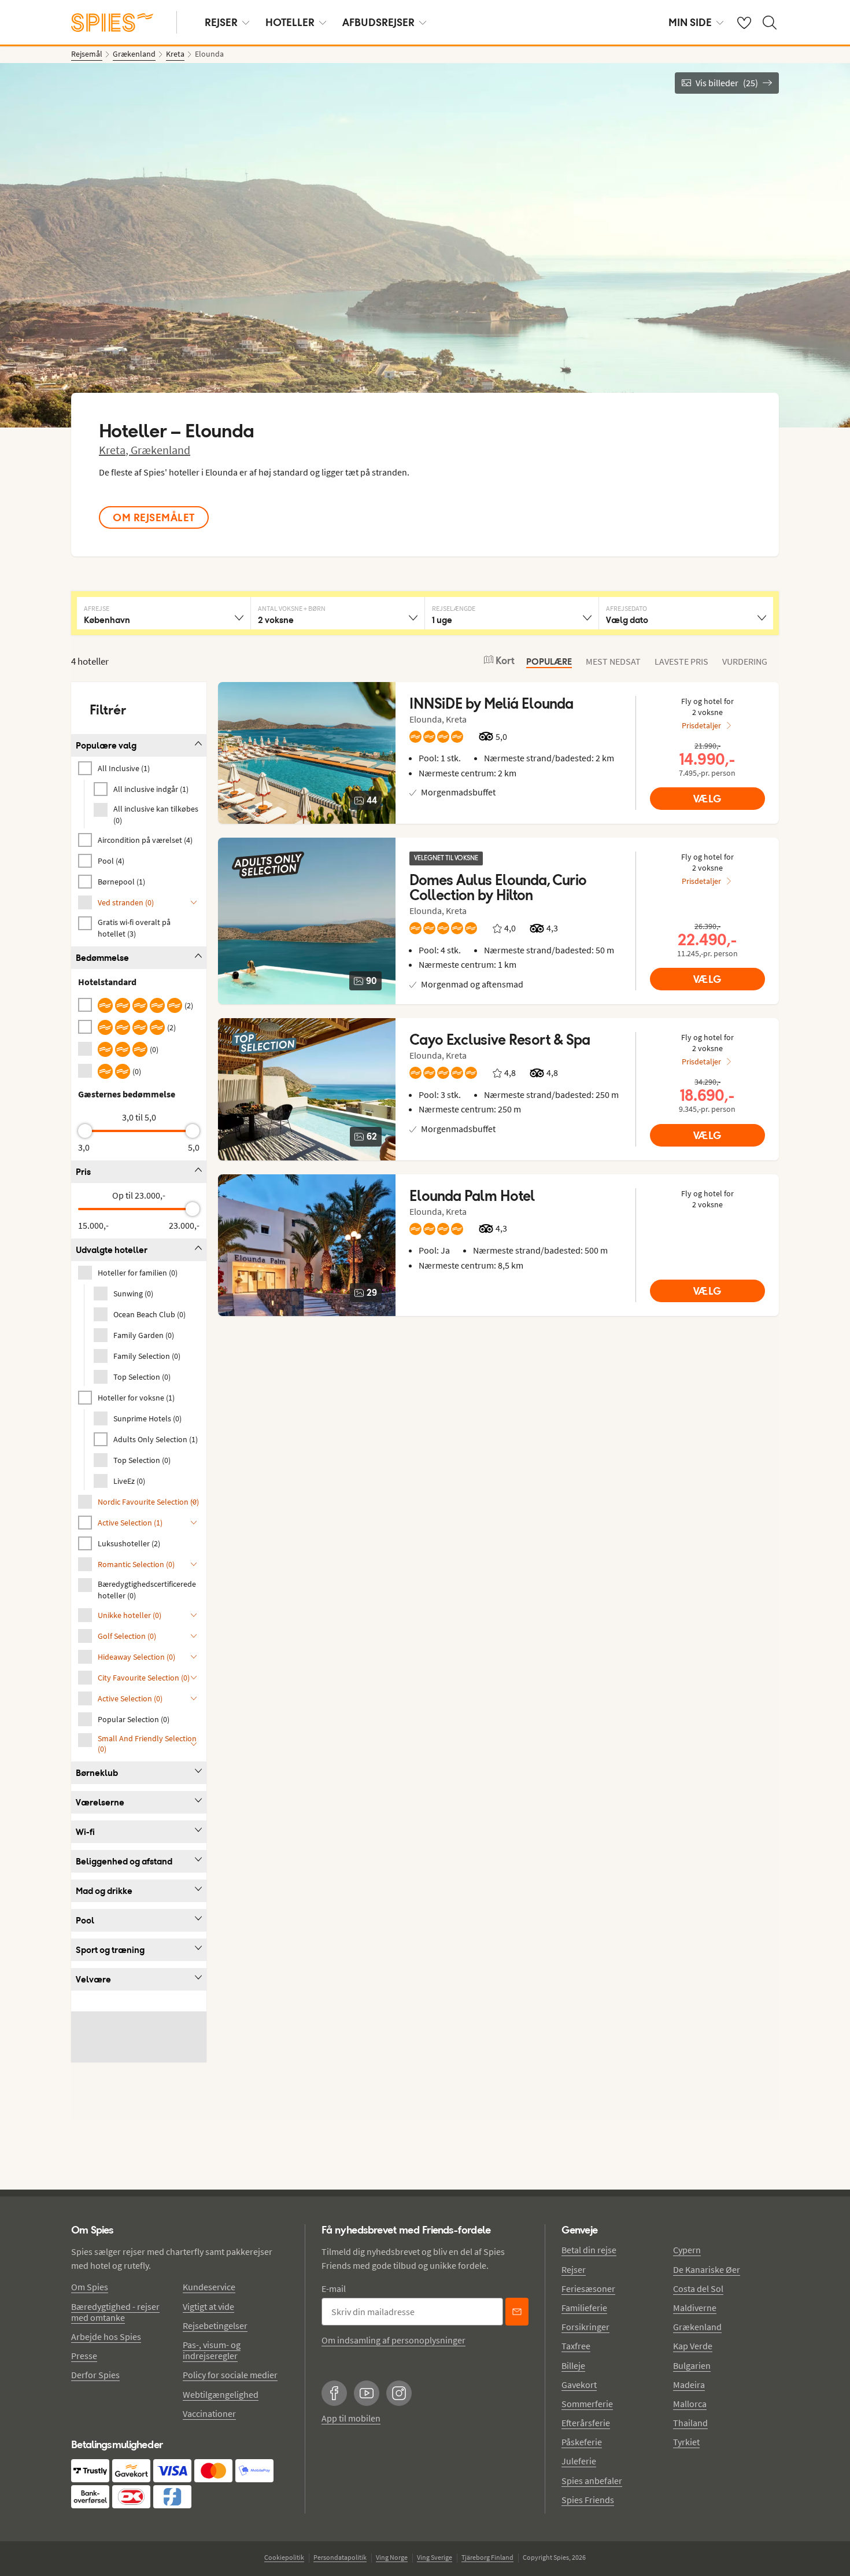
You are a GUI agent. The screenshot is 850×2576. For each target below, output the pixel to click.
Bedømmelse (102, 958)
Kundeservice (209, 2287)
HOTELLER (290, 22)
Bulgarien (692, 2365)
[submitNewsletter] (517, 2312)
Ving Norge (392, 2557)
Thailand (690, 2423)
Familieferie (584, 2308)
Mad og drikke (104, 1891)
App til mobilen (351, 2418)
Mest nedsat (613, 661)
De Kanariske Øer (707, 2269)
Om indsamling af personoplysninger (393, 2340)
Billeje (573, 2365)
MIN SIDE (690, 22)
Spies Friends (588, 2500)
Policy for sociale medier (230, 2375)
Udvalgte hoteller (112, 1250)
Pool (85, 1920)
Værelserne (100, 1802)
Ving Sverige (435, 2557)
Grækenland (160, 450)
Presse (84, 2356)
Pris (83, 1172)
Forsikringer (585, 2327)
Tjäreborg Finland (487, 2557)
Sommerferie (587, 2404)
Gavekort (579, 2385)
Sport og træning (110, 1950)
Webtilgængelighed (221, 2394)
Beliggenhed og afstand (124, 1861)
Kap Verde (693, 2346)
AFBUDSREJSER (378, 22)
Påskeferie (582, 2442)
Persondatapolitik (340, 2557)
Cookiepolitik (284, 2557)
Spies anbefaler (592, 2481)
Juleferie (579, 2461)
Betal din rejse (589, 2250)
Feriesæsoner (588, 2288)
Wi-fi (85, 1832)
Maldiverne (695, 2308)
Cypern (687, 2250)
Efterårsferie (586, 2423)
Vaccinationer (209, 2413)
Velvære (93, 1979)
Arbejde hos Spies (106, 2337)
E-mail (334, 2288)
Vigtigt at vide (208, 2306)
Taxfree (576, 2346)
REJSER (221, 22)
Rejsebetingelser (215, 2326)
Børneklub (97, 1773)
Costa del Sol (698, 2288)
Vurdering (745, 661)
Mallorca (690, 2404)
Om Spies (90, 2287)
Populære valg (106, 745)
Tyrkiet (686, 2442)
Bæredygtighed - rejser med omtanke (115, 2312)
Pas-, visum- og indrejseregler (212, 2350)
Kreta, (115, 450)
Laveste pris (681, 661)
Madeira (689, 2385)
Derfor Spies (95, 2375)
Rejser (574, 2269)
